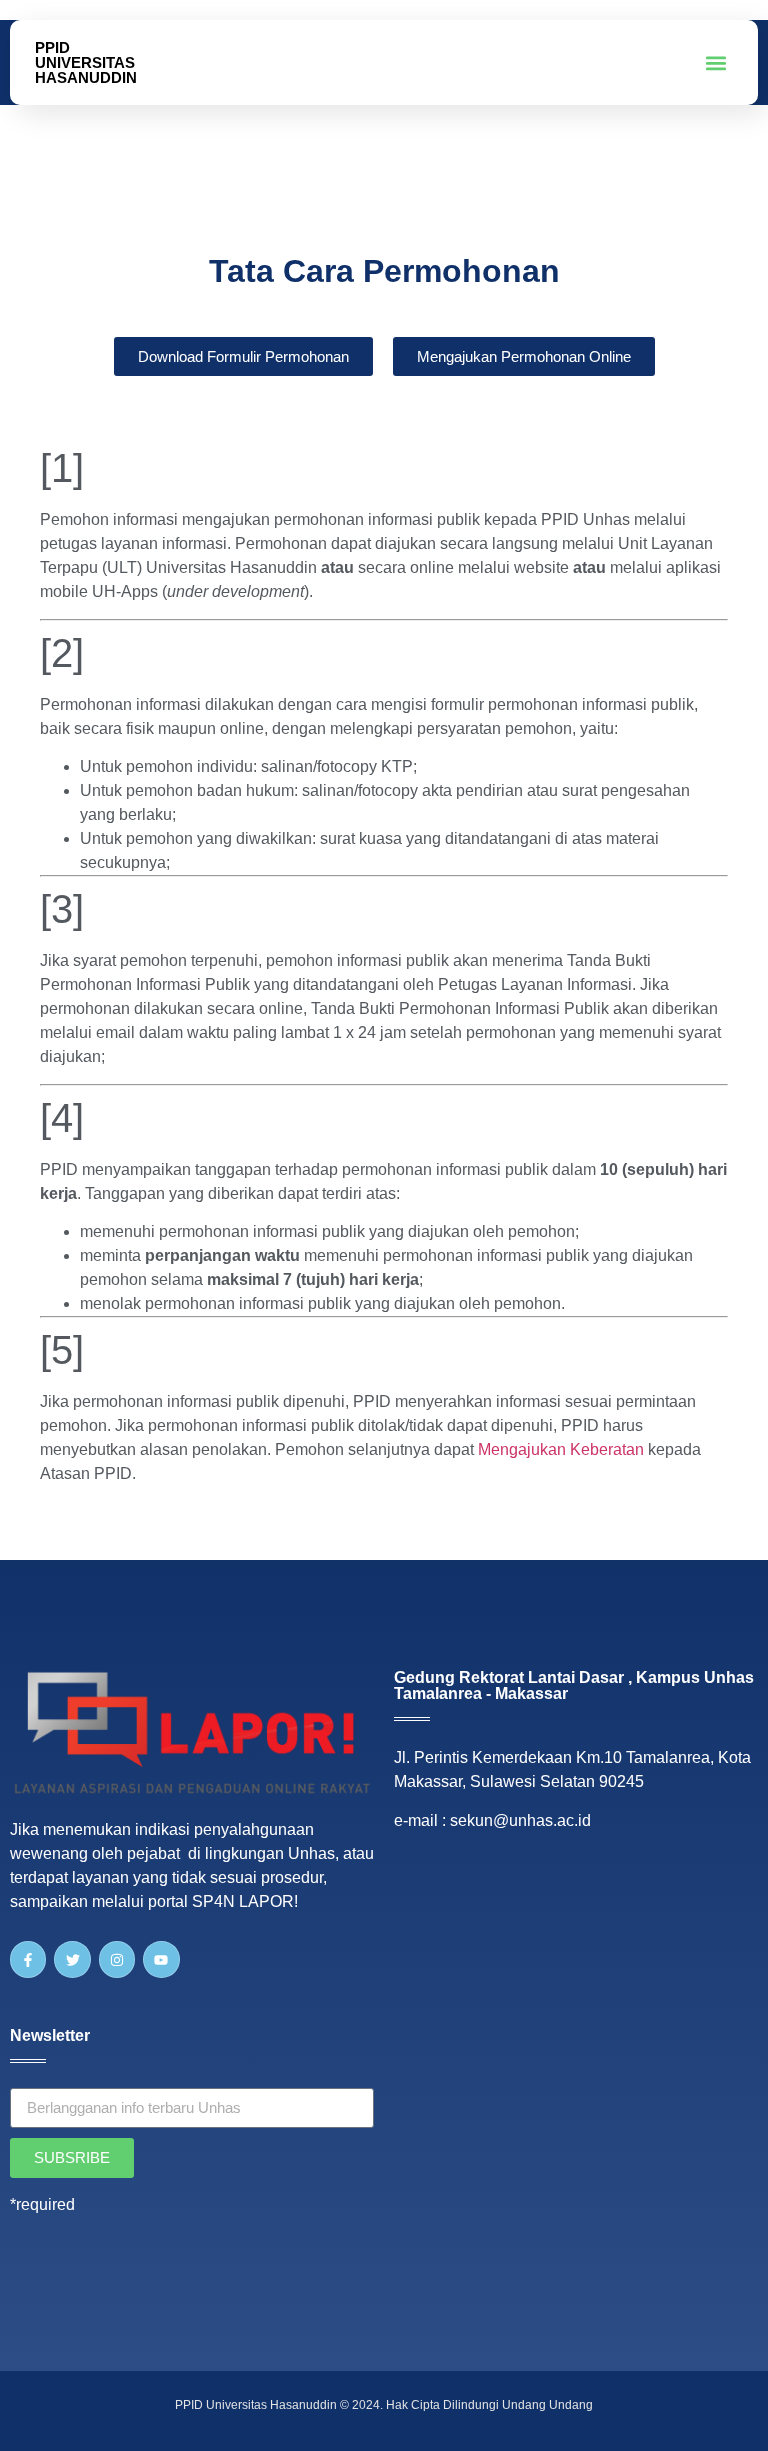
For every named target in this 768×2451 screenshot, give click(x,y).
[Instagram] (117, 1959)
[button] (716, 62)
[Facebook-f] (28, 1959)
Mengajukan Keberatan (561, 1449)
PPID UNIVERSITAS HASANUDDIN (86, 62)
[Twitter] (72, 1959)
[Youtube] (161, 1959)
